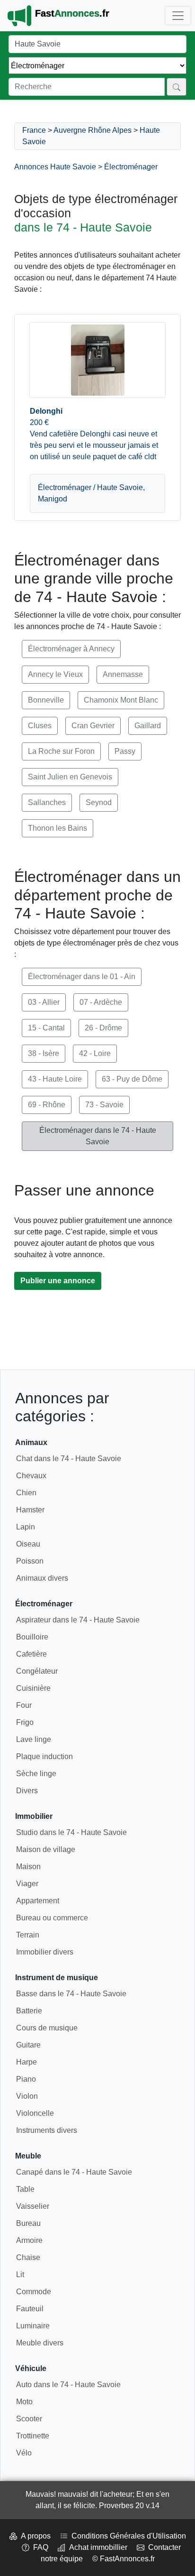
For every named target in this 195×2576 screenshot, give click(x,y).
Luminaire (33, 2326)
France (34, 130)
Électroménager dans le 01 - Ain (82, 977)
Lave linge (34, 1739)
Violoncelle (35, 2113)
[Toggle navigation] (178, 16)
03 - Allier (44, 1002)
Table (25, 2189)
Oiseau (28, 1544)
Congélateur (37, 1671)
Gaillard (148, 726)
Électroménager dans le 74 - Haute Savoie (98, 1136)
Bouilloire (32, 1637)
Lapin (26, 1527)
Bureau (28, 2223)
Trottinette (33, 2436)
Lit (20, 2275)
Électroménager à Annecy (71, 649)
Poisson (30, 1561)
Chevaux (31, 1476)
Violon (27, 2096)
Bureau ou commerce (52, 1918)
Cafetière (31, 1654)
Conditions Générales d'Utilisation (127, 2536)
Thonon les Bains (58, 828)
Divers (27, 1791)
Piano (26, 2079)
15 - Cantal (46, 1028)
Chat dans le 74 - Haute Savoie (69, 1459)
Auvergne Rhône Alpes (93, 130)
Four (24, 1705)
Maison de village (46, 1849)
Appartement (38, 1901)
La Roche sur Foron (61, 751)
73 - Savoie (104, 1105)
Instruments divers (47, 2130)
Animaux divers (42, 1578)
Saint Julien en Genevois (70, 777)
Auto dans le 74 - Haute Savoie (68, 2385)
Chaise (28, 2257)
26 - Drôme (103, 1028)
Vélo (24, 2453)
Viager (27, 1884)
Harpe (27, 2062)
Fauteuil (30, 2309)
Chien (26, 1493)
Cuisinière (33, 1688)
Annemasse (123, 674)
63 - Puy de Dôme (132, 1079)
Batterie (29, 2011)
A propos (34, 2536)
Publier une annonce (58, 1281)
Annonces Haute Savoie (55, 167)
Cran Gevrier (93, 726)
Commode (34, 2292)
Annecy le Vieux (55, 674)
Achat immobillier (96, 2547)
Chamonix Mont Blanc (121, 700)
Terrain (28, 1935)
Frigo (25, 1722)
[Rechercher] (177, 87)
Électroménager (131, 167)
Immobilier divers (45, 1952)
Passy (125, 751)
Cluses (40, 726)
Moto (24, 2402)
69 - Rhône (47, 1105)
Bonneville (46, 700)
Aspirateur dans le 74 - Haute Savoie (78, 1620)
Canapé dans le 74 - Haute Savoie (74, 2172)
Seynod (99, 802)
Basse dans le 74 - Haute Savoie (71, 1994)
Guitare (28, 2045)
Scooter (29, 2419)
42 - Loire (95, 1053)
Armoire (29, 2240)
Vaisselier (33, 2206)
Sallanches (47, 802)
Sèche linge (36, 1774)
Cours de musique (47, 2028)
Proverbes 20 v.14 (129, 2506)
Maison (28, 1867)
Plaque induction (44, 1756)
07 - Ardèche (101, 1002)
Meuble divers (40, 2343)
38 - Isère (44, 1053)
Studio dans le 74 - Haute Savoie (71, 1832)
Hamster (30, 1510)
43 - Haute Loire (55, 1079)
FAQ (39, 2547)
